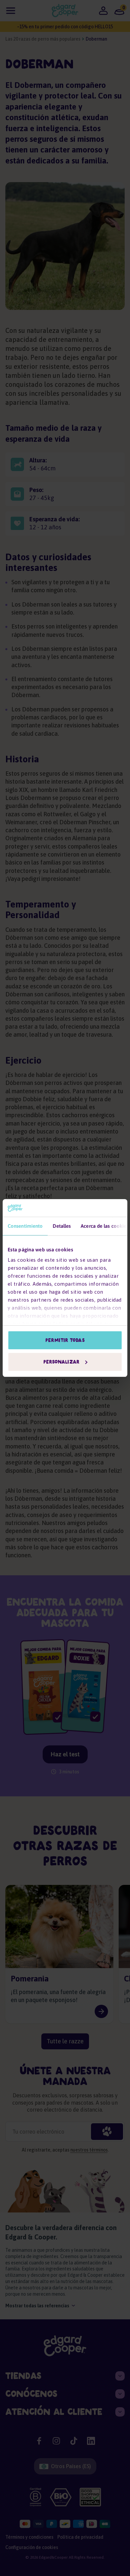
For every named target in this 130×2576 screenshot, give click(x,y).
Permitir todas (65, 1340)
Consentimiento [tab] (25, 1226)
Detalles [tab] (62, 1226)
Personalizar (61, 1362)
